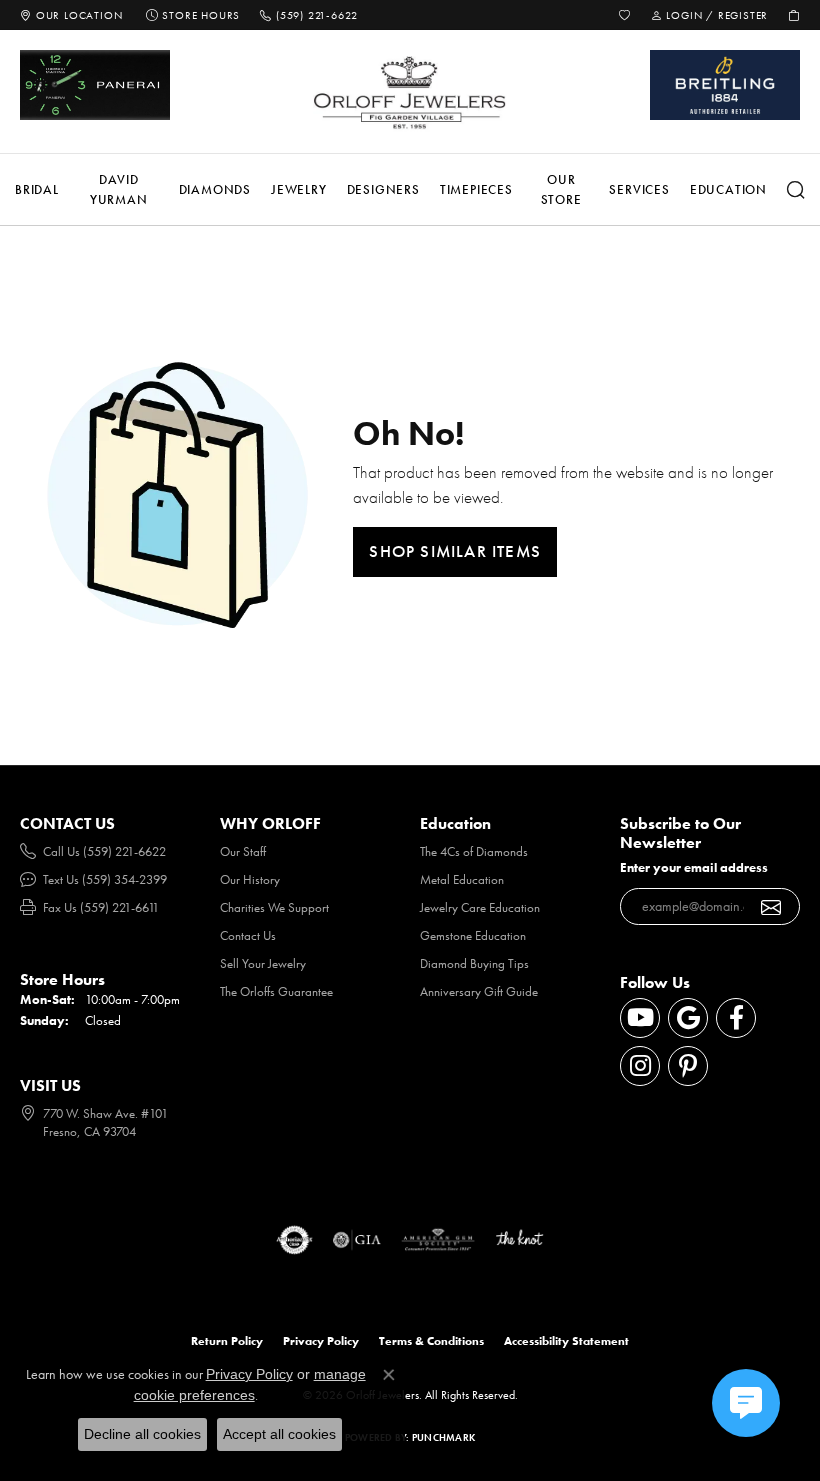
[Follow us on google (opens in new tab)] (688, 1018)
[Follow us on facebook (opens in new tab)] (736, 1018)
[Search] (796, 190)
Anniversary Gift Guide (479, 991)
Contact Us (248, 935)
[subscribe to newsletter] (771, 907)
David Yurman (119, 189)
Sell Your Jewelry (263, 963)
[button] (625, 15)
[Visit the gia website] (357, 1240)
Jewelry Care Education (480, 907)
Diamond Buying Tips (474, 963)
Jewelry (299, 189)
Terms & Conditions (431, 1341)
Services (639, 189)
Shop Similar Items (455, 551)
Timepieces (476, 189)
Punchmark (443, 1437)
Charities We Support (274, 907)
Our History (250, 879)
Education (728, 189)
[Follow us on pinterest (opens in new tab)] (688, 1066)
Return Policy (227, 1341)
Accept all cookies (279, 1434)
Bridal (37, 189)
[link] (71, 15)
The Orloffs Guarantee (276, 991)
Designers (383, 189)
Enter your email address (694, 867)
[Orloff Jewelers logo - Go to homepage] (410, 92)
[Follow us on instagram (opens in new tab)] (640, 1066)
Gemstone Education (473, 935)
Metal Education (462, 879)
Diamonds (215, 189)
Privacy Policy (321, 1341)
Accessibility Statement (566, 1341)
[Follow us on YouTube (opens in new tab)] (640, 1018)
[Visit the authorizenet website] (294, 1240)
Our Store (561, 189)
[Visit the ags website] (438, 1240)
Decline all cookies (142, 1434)
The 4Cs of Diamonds (474, 851)
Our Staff (243, 851)
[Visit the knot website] (519, 1240)
